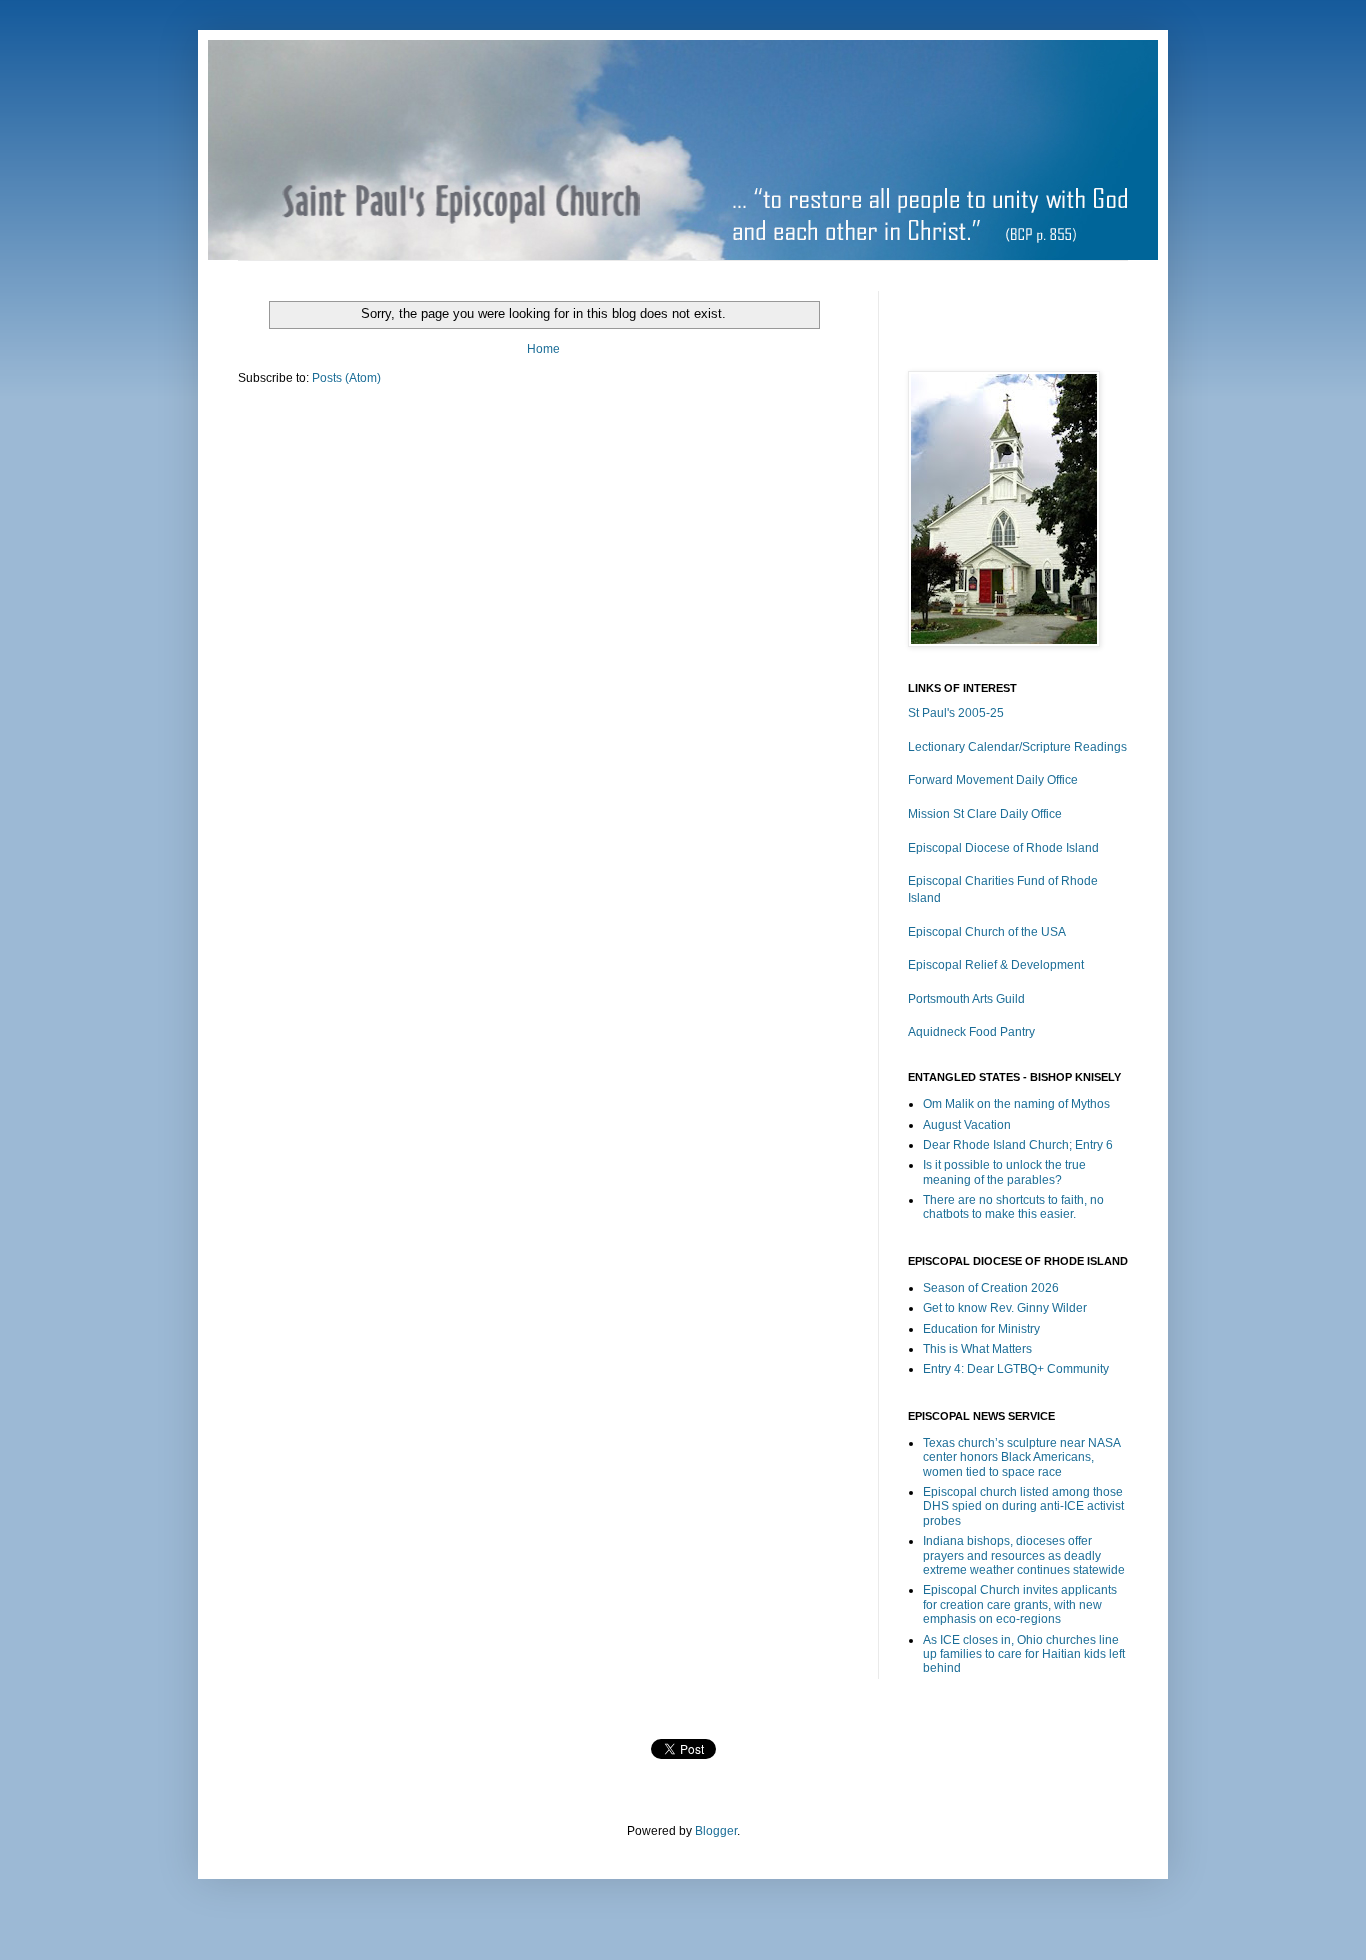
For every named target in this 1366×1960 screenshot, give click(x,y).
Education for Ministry (981, 1329)
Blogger (716, 1831)
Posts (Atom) (346, 378)
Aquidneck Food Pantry (971, 1032)
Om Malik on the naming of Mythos (1016, 1104)
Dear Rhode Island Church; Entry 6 (1018, 1145)
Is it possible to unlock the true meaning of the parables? (1004, 1172)
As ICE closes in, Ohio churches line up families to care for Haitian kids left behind (1024, 1654)
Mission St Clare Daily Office (985, 814)
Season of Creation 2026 (991, 1288)
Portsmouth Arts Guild (966, 999)
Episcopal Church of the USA (987, 932)
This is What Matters (977, 1349)
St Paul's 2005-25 (956, 713)
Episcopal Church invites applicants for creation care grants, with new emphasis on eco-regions (1020, 1604)
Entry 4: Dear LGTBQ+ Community (1016, 1369)
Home (543, 349)
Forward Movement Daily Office (993, 780)
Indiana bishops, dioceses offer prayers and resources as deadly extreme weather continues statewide (1024, 1555)
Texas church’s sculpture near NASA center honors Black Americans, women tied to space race (1021, 1457)
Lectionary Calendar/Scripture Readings (1017, 747)
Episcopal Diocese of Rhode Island (1003, 848)
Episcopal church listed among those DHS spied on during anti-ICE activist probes (1023, 1506)
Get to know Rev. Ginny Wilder (1005, 1308)
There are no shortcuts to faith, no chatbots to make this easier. (1013, 1207)
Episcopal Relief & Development (996, 965)
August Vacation (967, 1125)
